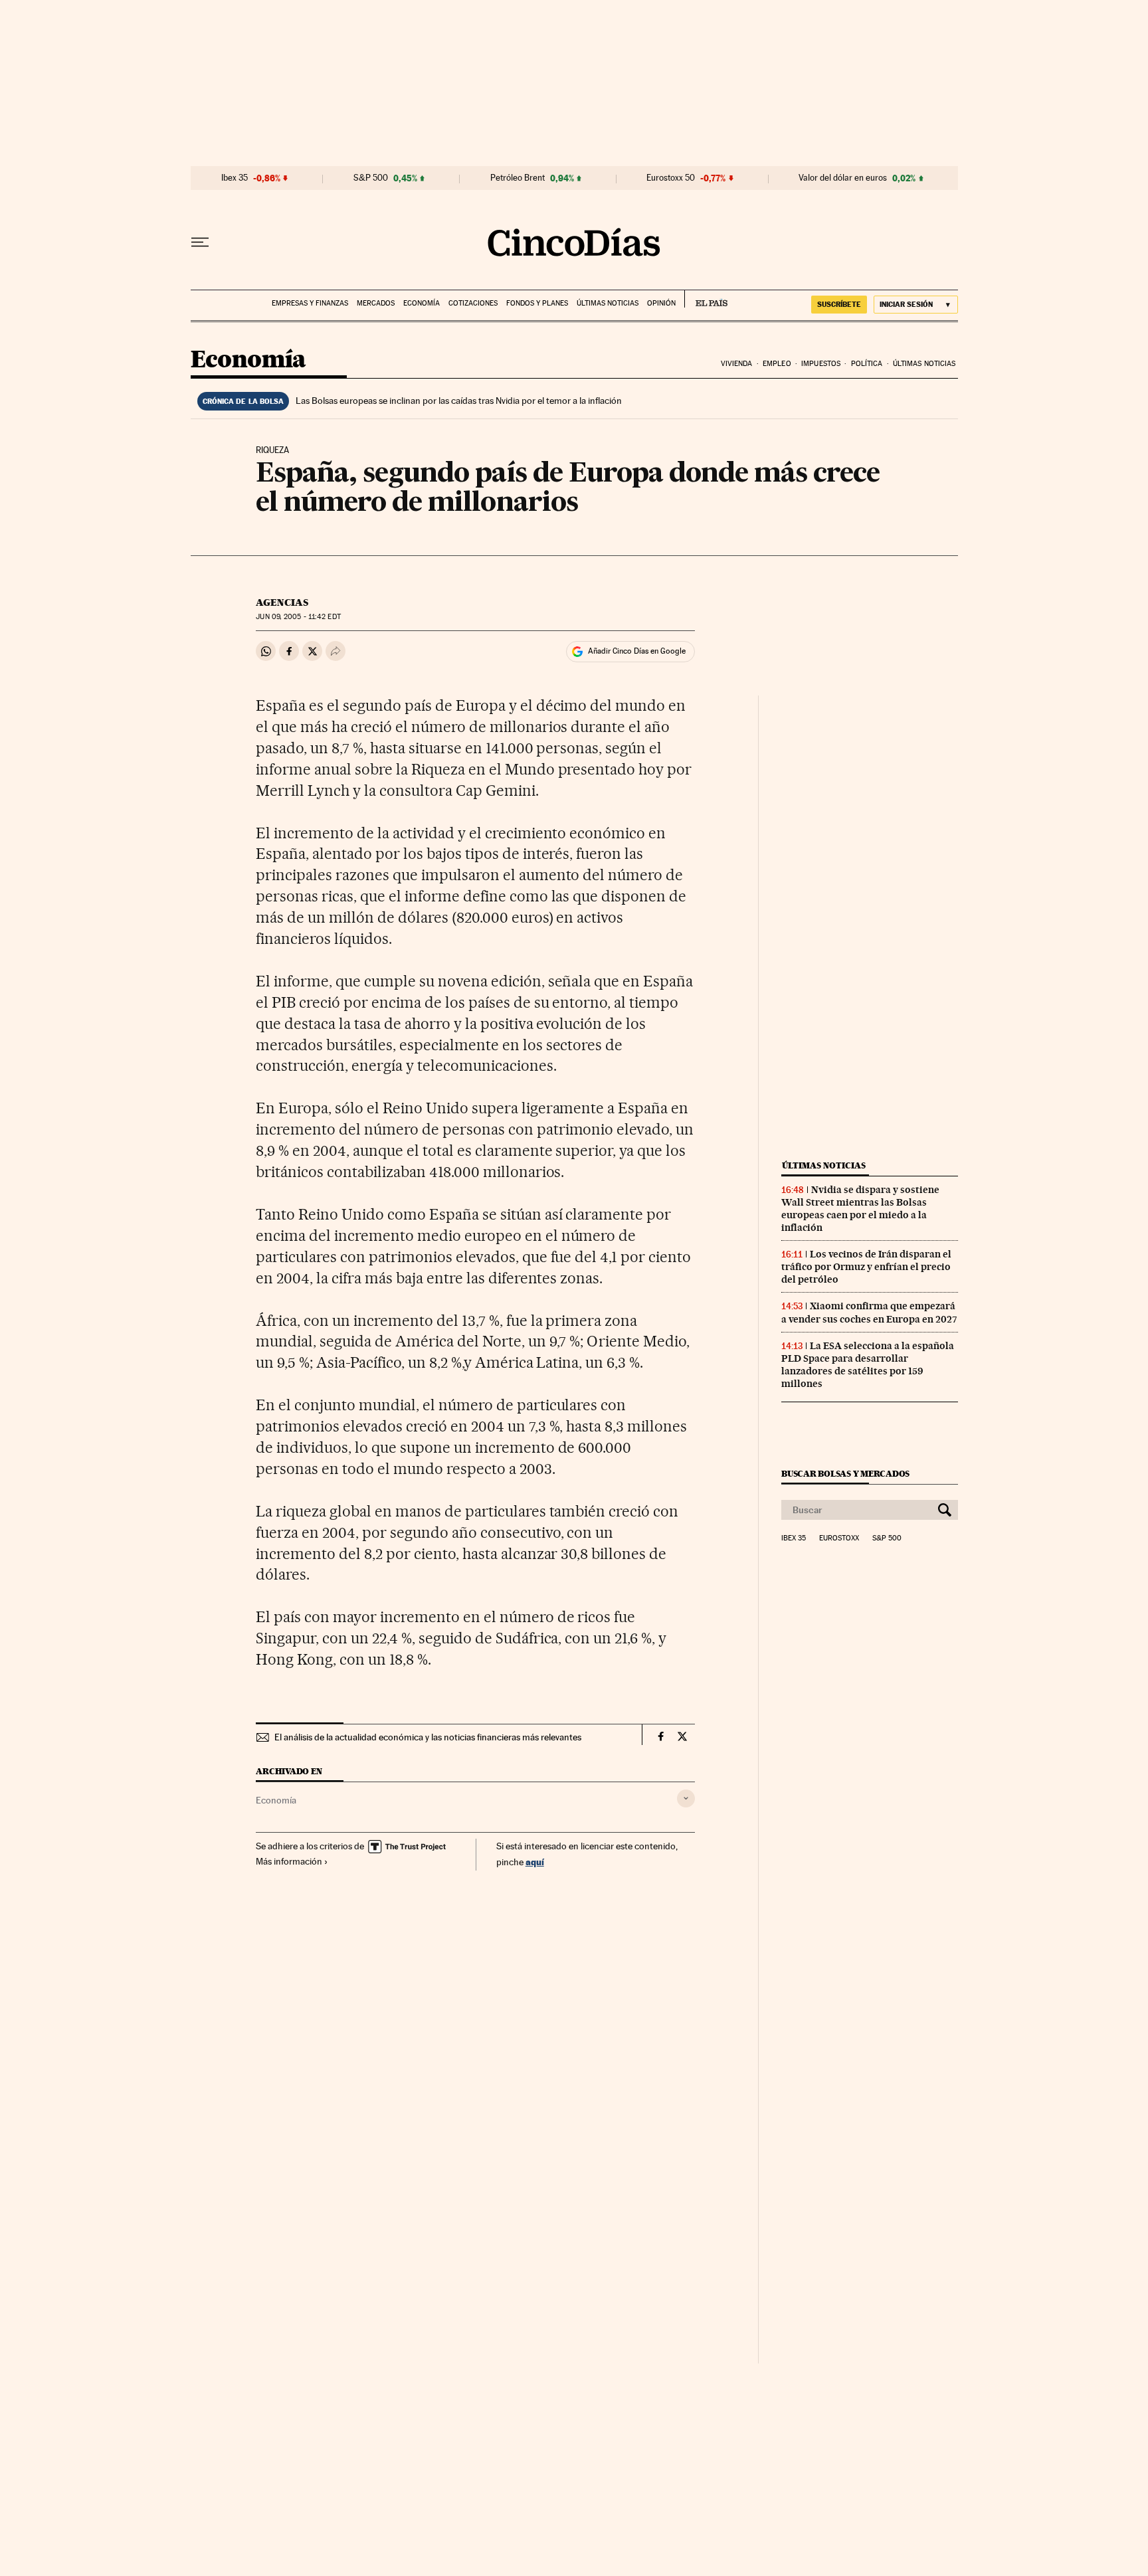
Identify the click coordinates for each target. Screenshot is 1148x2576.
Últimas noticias (608, 303)
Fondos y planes (537, 303)
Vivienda (737, 364)
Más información (289, 1861)
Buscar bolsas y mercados (845, 1474)
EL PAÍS (706, 299)
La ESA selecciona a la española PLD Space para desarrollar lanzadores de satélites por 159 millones (868, 1365)
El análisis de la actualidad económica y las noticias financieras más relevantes (428, 1737)
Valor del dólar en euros (843, 178)
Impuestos (821, 364)
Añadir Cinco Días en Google (637, 651)
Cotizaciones (473, 303)
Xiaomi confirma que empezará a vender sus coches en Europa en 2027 (869, 1312)
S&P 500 (371, 178)
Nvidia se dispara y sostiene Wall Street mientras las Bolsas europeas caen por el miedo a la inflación (860, 1209)
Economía (422, 303)
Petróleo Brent (518, 178)
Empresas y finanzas (310, 303)
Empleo (777, 364)
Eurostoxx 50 (671, 178)
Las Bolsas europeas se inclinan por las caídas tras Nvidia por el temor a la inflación (459, 401)
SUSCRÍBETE (839, 304)
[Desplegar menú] (200, 242)
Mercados (376, 303)
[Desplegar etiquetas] (686, 1798)
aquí (535, 1862)
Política (867, 364)
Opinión (661, 303)
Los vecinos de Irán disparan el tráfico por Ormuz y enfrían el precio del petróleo (866, 1267)
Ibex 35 (235, 178)
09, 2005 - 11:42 (298, 617)
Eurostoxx (839, 1538)
